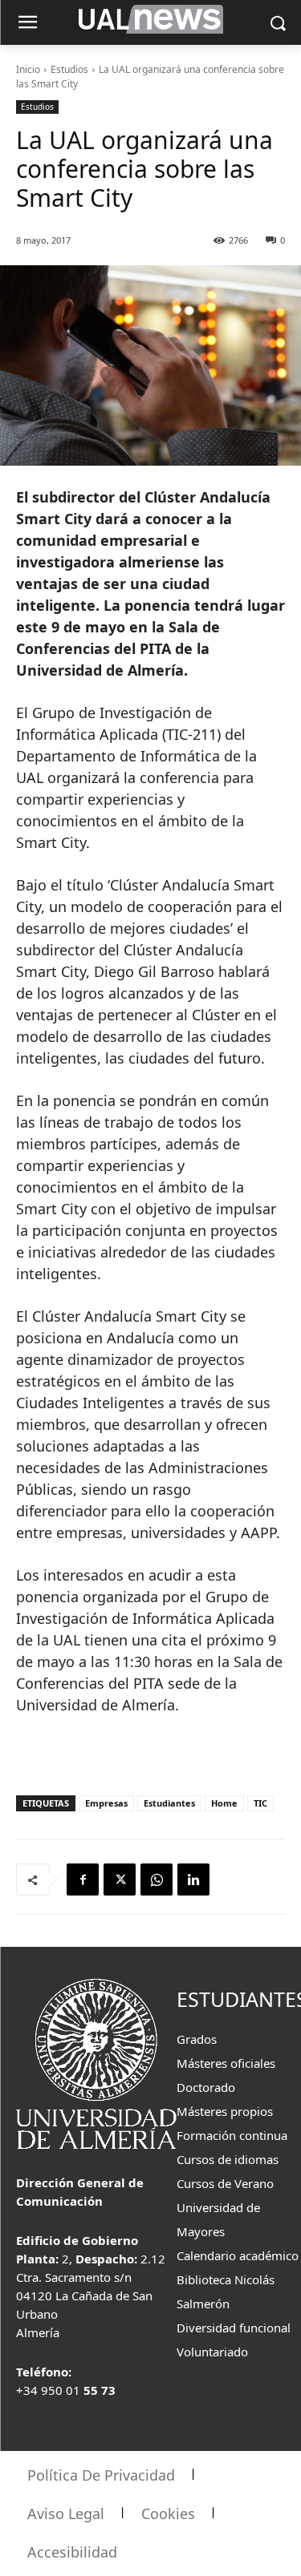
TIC (260, 1803)
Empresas (106, 1803)
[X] (120, 1880)
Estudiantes (169, 1803)
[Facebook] (83, 1880)
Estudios (69, 69)
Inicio (28, 69)
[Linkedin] (193, 1880)
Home (224, 1803)
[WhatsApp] (157, 1880)
